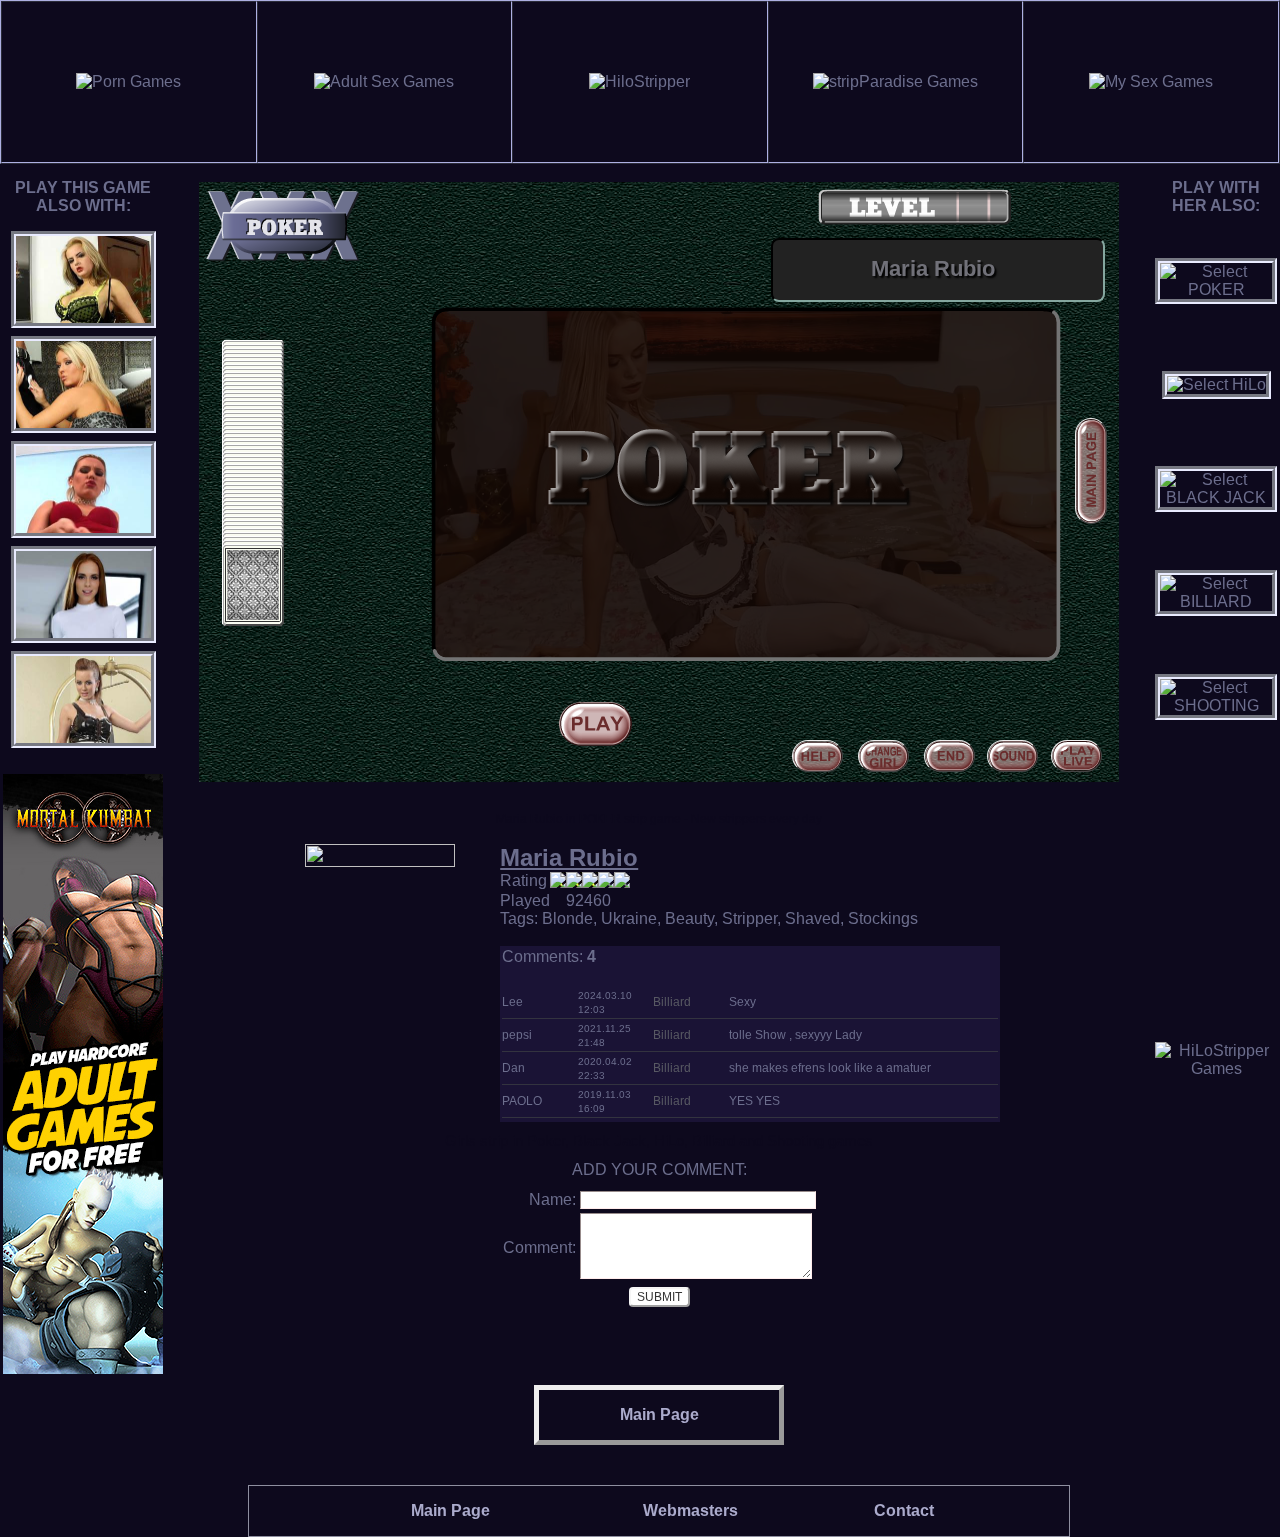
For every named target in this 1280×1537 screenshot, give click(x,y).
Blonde (567, 918)
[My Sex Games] (1151, 81)
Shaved (812, 918)
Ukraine (629, 918)
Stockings (883, 918)
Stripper (749, 918)
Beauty (689, 918)
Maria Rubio (569, 857)
